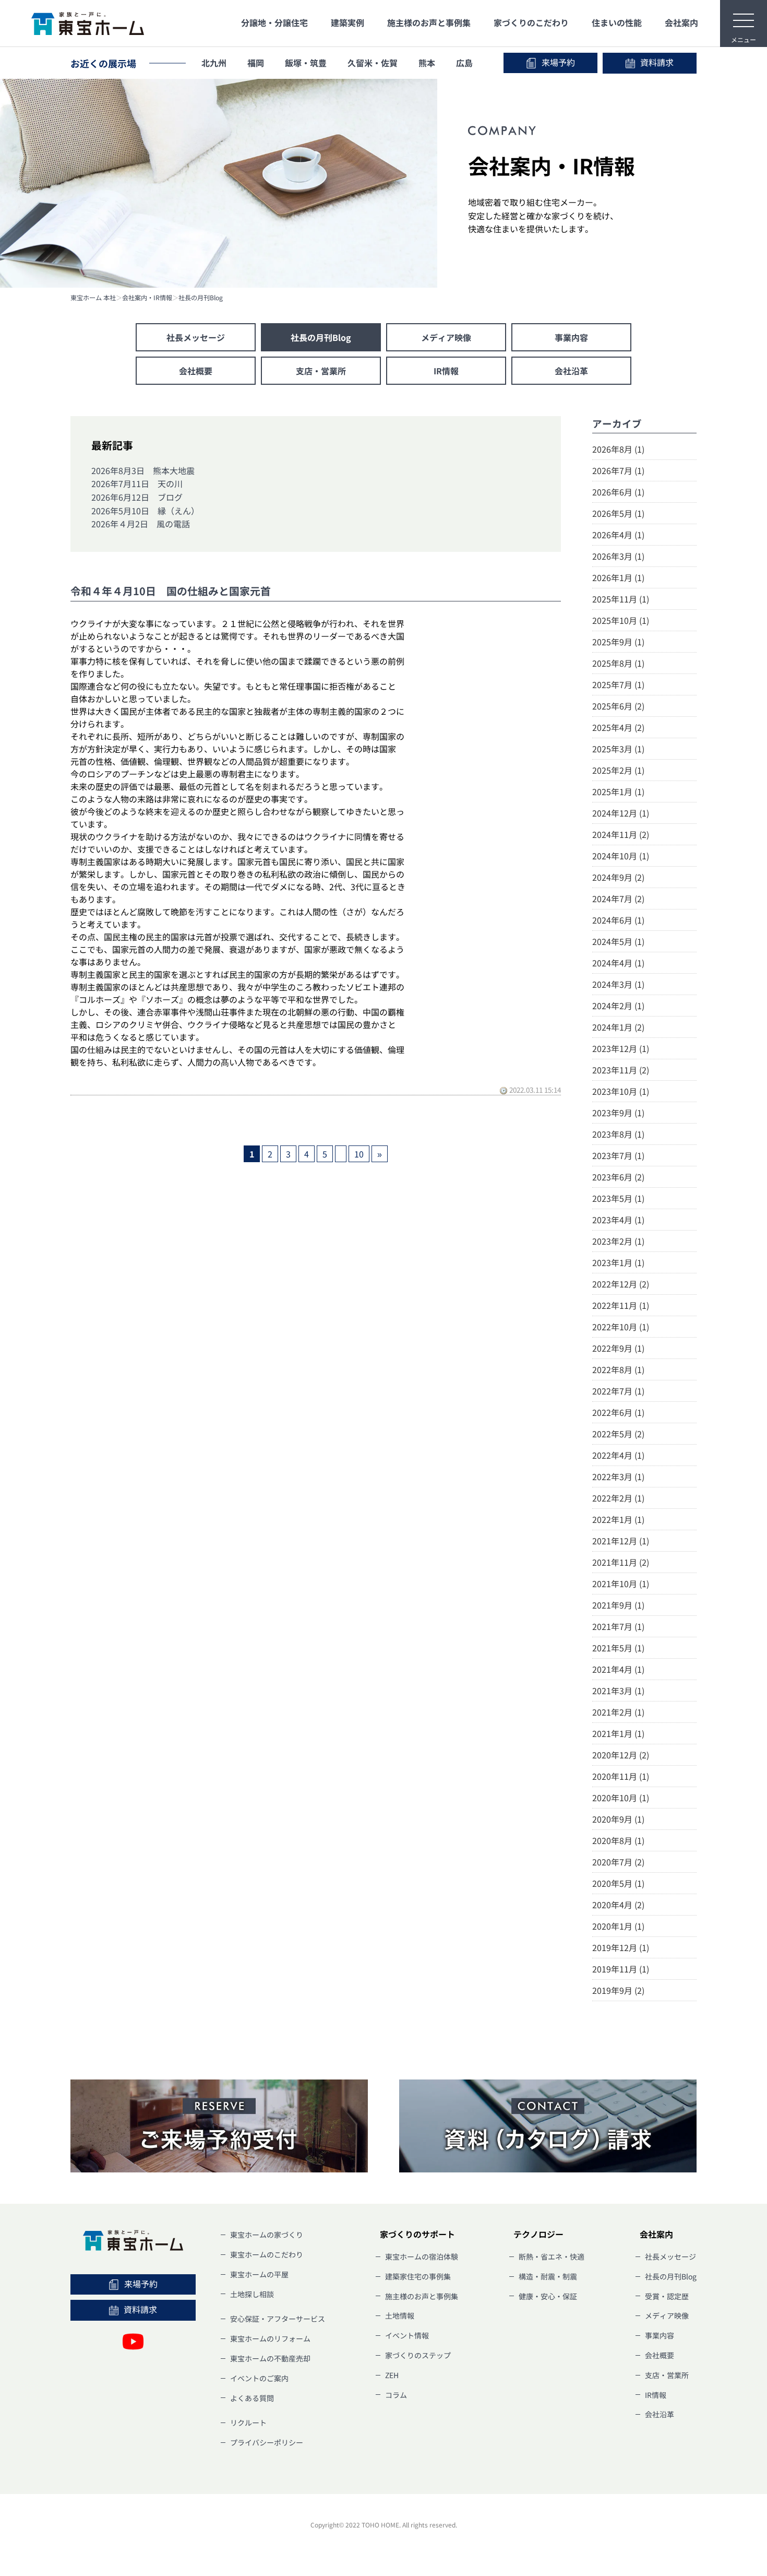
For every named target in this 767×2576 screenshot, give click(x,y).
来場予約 (558, 62)
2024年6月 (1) (618, 920)
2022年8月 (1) (618, 1369)
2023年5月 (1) (618, 1198)
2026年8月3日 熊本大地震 (143, 470)
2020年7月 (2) (618, 1862)
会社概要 (196, 371)
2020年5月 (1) (618, 1883)
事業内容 (571, 337)
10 (359, 1154)
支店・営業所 (321, 371)
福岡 (256, 63)
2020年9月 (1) (618, 1819)
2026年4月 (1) (618, 535)
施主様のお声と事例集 (429, 22)
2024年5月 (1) (618, 941)
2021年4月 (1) (618, 1669)
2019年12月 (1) (621, 1947)
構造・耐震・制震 (548, 2276)
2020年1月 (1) (618, 1926)
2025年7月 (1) (618, 684)
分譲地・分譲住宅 (274, 22)
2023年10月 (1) (621, 1091)
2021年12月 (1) (621, 1541)
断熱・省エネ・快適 (552, 2256)
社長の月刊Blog (201, 298)
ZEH (392, 2375)
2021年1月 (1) (618, 1733)
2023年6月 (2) (618, 1177)
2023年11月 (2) (621, 1070)
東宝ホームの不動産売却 (270, 2358)
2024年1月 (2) (618, 1027)
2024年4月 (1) (618, 963)
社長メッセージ (196, 337)
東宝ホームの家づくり (267, 2235)
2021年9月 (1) (618, 1605)
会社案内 (681, 22)
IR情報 (446, 371)
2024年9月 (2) (618, 877)
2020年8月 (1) (618, 1840)
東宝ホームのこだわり (267, 2254)
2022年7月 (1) (618, 1391)
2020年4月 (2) (618, 1905)
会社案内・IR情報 (147, 298)
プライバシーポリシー (267, 2442)
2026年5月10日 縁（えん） (145, 511)
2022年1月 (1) (618, 1519)
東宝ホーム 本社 (93, 298)
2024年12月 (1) (621, 813)
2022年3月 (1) (618, 1476)
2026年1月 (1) (618, 577)
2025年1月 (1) (618, 791)
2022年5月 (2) (618, 1434)
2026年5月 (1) (618, 513)
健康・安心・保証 (548, 2296)
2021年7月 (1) (618, 1626)
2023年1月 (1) (618, 1262)
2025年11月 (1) (621, 599)
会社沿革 (571, 371)
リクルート (248, 2423)
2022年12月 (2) (621, 1284)
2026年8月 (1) (618, 449)
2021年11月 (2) (621, 1562)
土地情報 (400, 2315)
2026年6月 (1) (618, 492)
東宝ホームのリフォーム (270, 2338)
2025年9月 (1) (618, 642)
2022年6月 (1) (618, 1412)
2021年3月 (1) (618, 1691)
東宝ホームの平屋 (259, 2274)
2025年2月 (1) (618, 770)
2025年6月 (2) (618, 706)
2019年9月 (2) (618, 1990)
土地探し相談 (252, 2294)
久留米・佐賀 (373, 63)
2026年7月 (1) (618, 470)
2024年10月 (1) (621, 856)
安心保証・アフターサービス (278, 2319)
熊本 (427, 63)
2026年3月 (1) (618, 556)
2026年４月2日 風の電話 (141, 524)
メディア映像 (446, 337)
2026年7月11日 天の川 (137, 483)
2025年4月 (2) (618, 727)
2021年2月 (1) (618, 1712)
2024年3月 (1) (618, 984)
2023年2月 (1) (618, 1241)
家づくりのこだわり (531, 22)
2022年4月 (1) (618, 1455)
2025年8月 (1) (618, 663)
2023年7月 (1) (618, 1155)
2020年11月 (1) (621, 1776)
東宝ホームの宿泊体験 (422, 2256)
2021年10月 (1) (621, 1584)
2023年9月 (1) (618, 1113)
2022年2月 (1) (618, 1498)
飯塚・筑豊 (306, 63)
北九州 (214, 63)
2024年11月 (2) (621, 834)
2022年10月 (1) (621, 1327)
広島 (464, 63)
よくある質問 (252, 2398)
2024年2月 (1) (618, 1006)
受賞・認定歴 (667, 2296)
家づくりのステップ (418, 2355)
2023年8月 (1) (618, 1134)
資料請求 (657, 62)
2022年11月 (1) (621, 1305)
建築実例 (347, 22)
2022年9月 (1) (618, 1348)
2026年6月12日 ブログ (137, 497)
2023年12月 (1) (621, 1048)
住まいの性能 (617, 22)
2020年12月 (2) (621, 1755)
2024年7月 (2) (618, 899)
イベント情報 (407, 2335)
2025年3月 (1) (618, 749)
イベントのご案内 (259, 2378)
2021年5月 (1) (618, 1648)
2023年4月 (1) (618, 1220)
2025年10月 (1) (621, 620)
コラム (396, 2395)
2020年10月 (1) (621, 1798)
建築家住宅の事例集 (418, 2276)
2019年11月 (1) (621, 1969)
